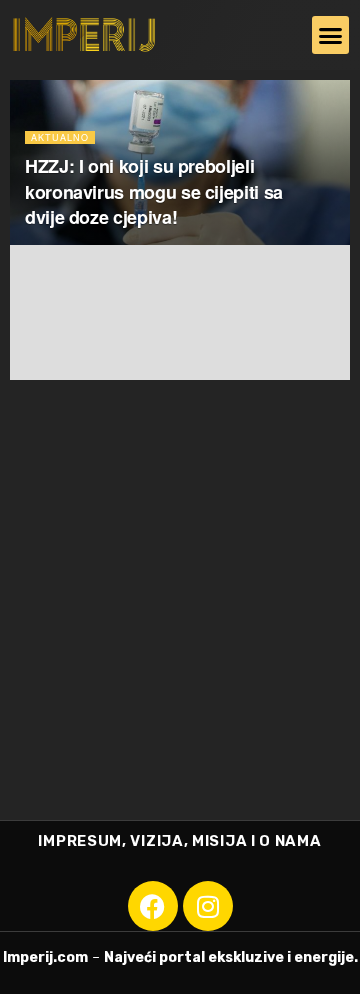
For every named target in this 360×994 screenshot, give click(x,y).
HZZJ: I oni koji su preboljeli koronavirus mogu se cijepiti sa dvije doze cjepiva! (154, 191)
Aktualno (60, 137)
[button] (331, 35)
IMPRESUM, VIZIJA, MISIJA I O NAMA (179, 841)
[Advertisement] (180, 630)
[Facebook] (153, 906)
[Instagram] (208, 906)
